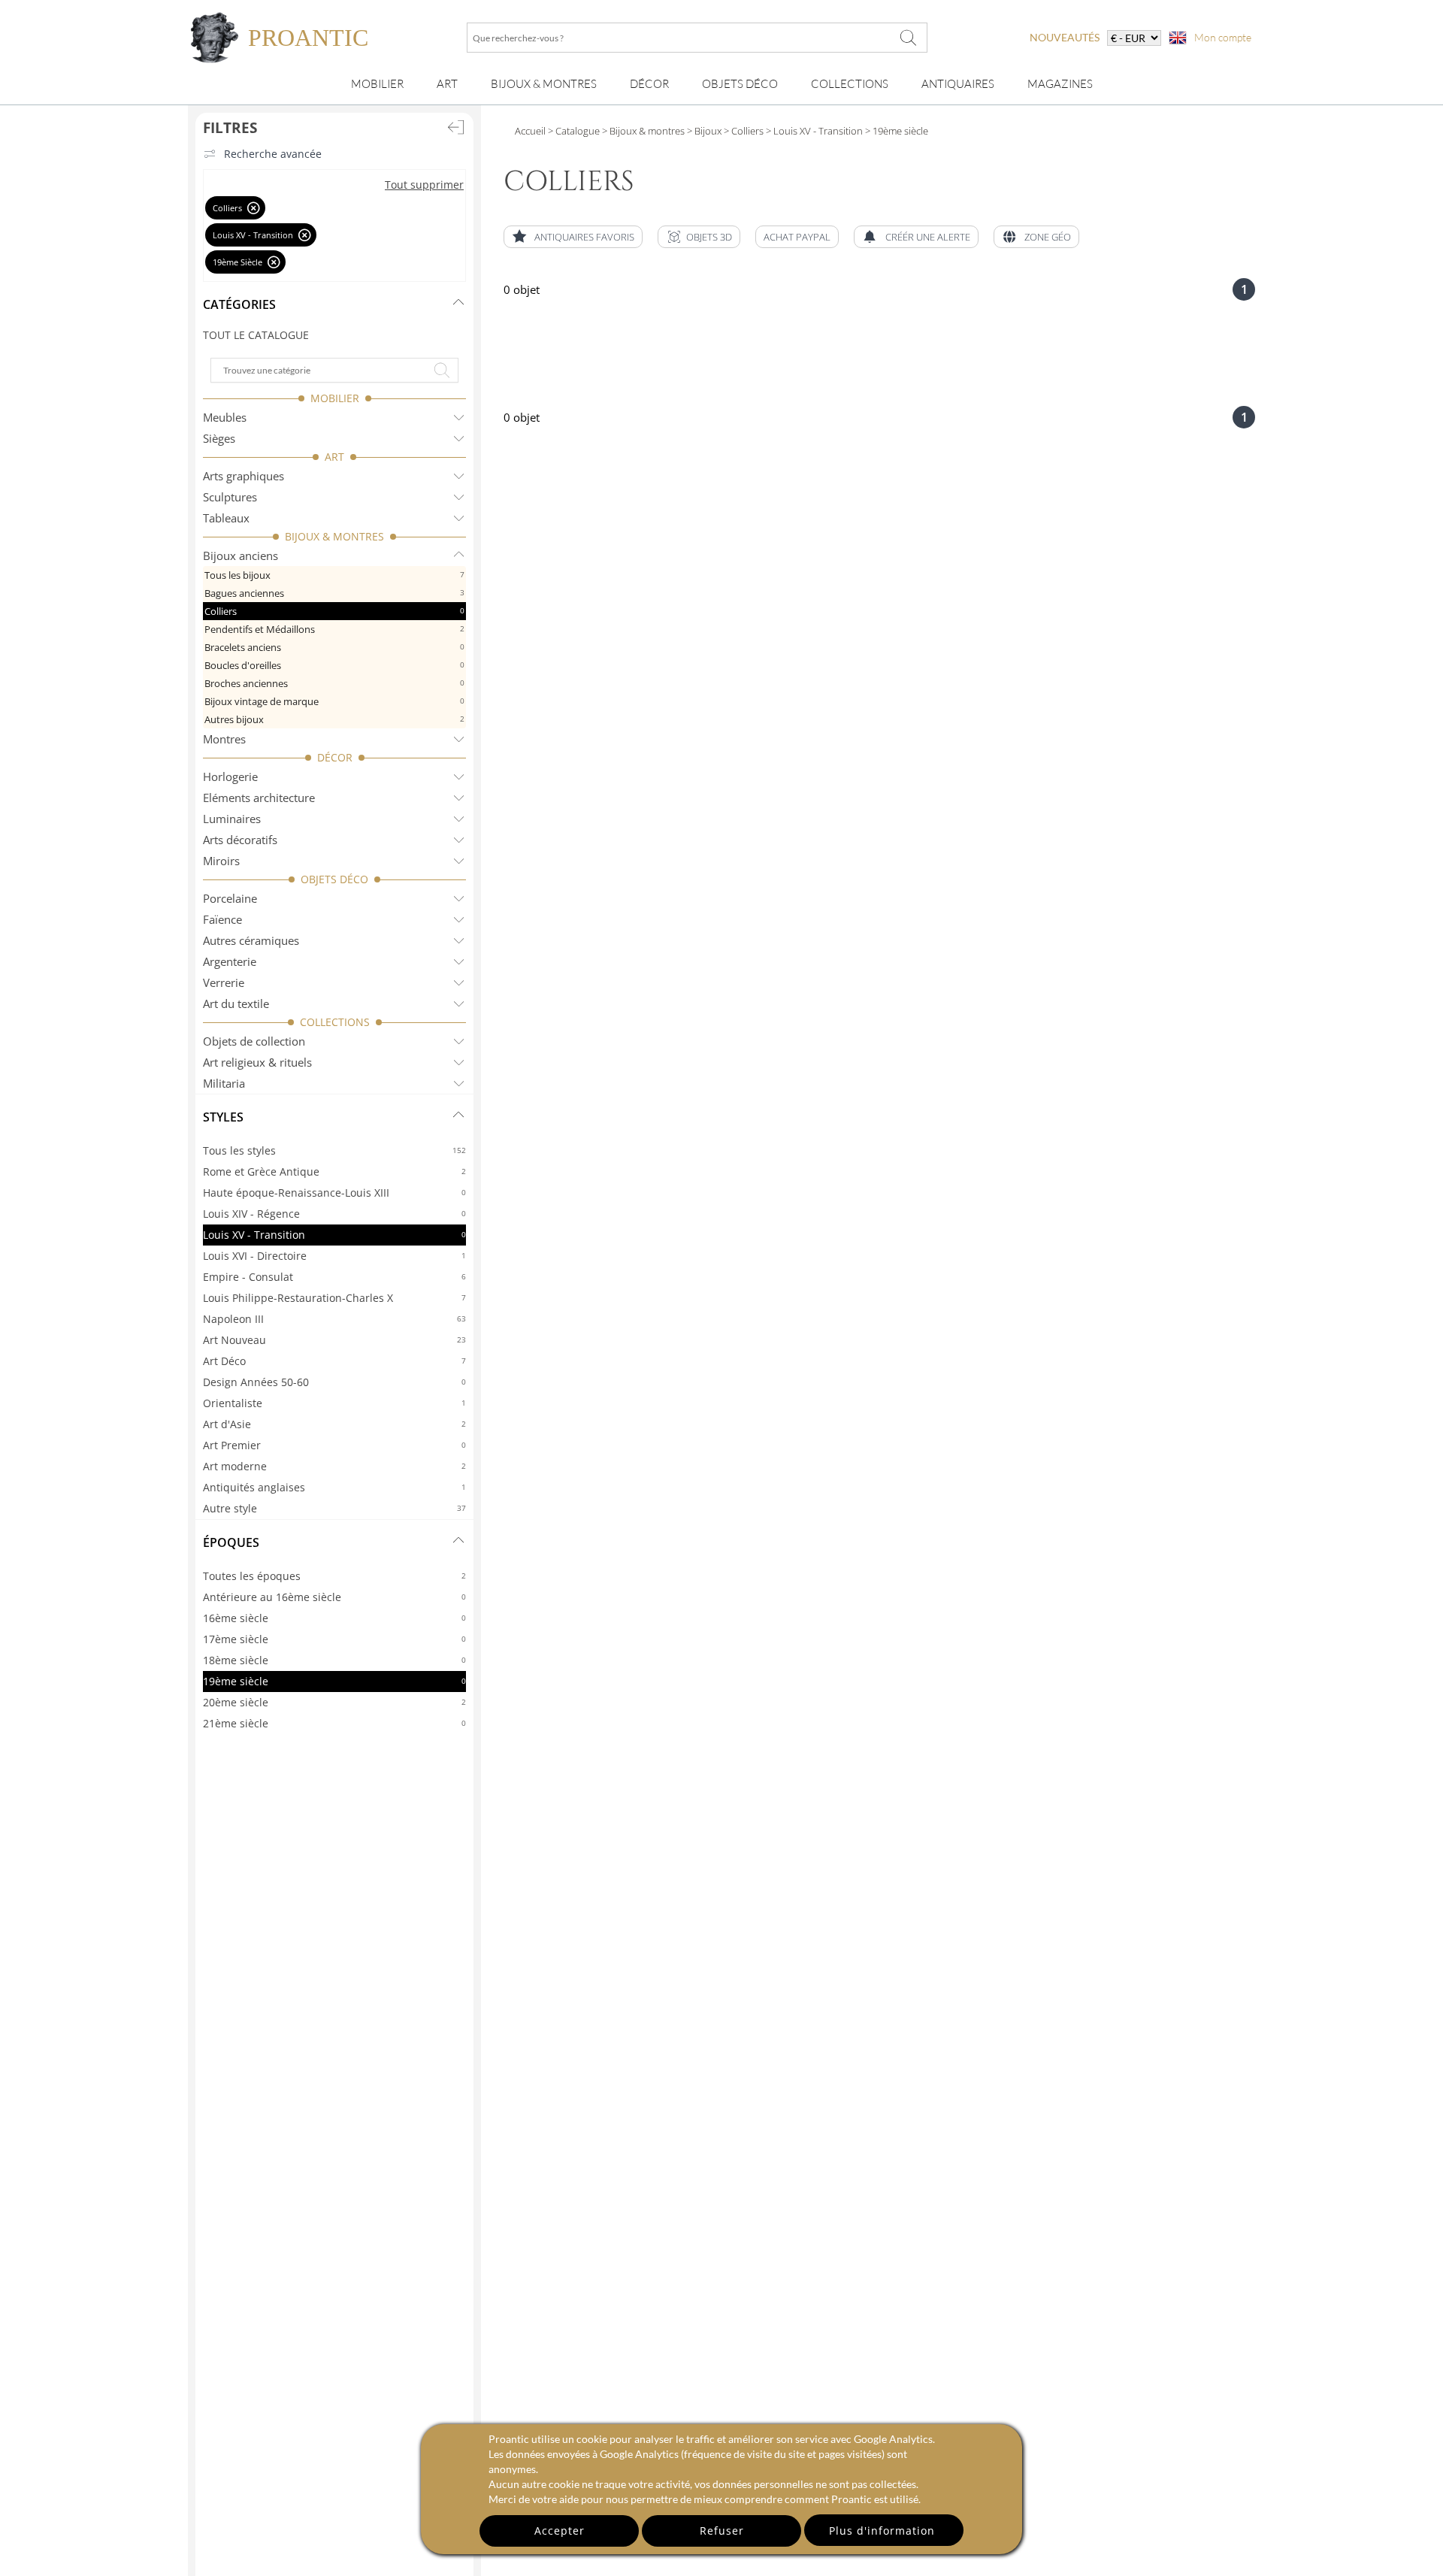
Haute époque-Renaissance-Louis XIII (334, 1193)
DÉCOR (335, 757)
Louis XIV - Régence (334, 1214)
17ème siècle (334, 1639)
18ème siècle (334, 1660)
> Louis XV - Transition (813, 131)
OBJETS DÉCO (334, 879)
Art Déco (334, 1361)
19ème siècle (334, 1681)
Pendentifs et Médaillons (334, 629)
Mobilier (377, 84)
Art (447, 84)
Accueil (530, 131)
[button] (699, 237)
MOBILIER (335, 398)
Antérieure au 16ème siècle (334, 1597)
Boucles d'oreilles (334, 665)
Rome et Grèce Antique (334, 1171)
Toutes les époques (334, 1576)
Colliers (334, 611)
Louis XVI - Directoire (334, 1256)
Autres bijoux (334, 719)
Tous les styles (334, 1150)
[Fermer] (254, 208)
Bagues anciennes (334, 593)
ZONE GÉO (1048, 237)
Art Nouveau (334, 1340)
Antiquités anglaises (334, 1487)
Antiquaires (958, 84)
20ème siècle (334, 1702)
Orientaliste (334, 1403)
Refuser (722, 2531)
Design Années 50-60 (334, 1382)
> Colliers (743, 131)
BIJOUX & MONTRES (334, 536)
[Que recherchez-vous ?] (909, 38)
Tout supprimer (424, 185)
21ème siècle (334, 1723)
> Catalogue (574, 131)
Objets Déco (740, 84)
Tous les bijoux (334, 575)
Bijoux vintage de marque (334, 701)
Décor (649, 84)
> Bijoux (703, 131)
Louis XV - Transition (334, 1235)
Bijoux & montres (544, 84)
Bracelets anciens (334, 647)
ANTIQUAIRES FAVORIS (584, 237)
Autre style (334, 1508)
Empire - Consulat (334, 1277)
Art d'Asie (334, 1424)
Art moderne (334, 1466)
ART (334, 457)
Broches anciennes (334, 683)
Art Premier (334, 1445)
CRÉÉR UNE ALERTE (928, 237)
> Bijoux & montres (642, 131)
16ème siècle (334, 1618)
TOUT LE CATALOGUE (256, 335)
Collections (850, 84)
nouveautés (1065, 37)
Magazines (1060, 84)
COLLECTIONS (335, 1022)
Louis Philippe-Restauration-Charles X (334, 1298)
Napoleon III (334, 1319)
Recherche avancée (273, 154)
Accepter (560, 2531)
